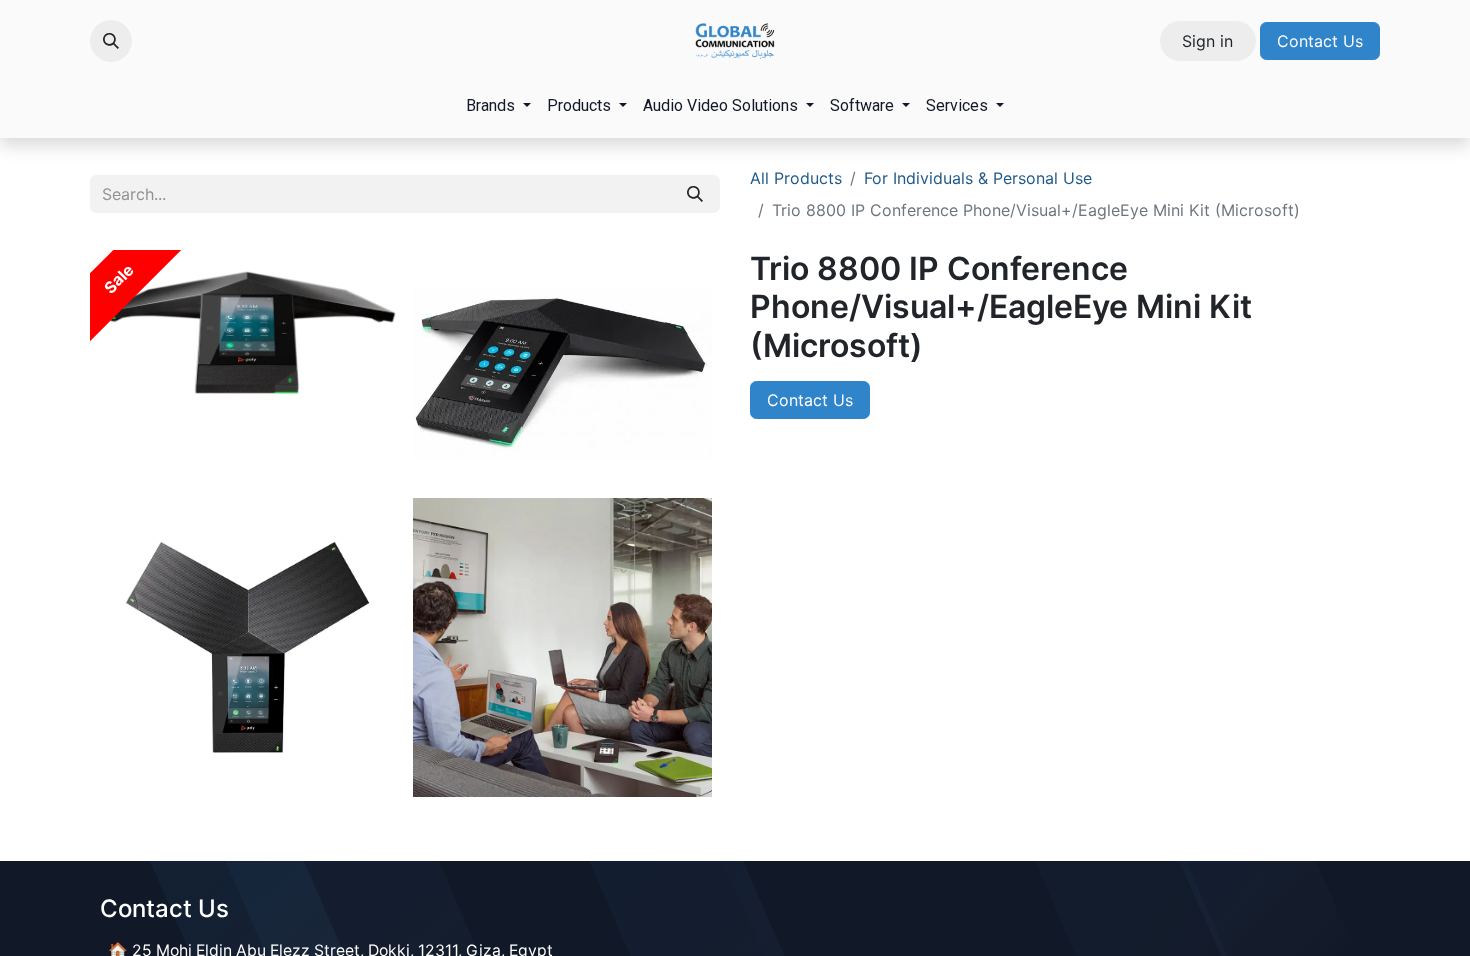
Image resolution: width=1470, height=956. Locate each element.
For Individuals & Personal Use (978, 178)
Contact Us (1320, 41)
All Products (796, 178)
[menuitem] (498, 106)
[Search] (695, 194)
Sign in (1207, 41)
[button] (111, 41)
